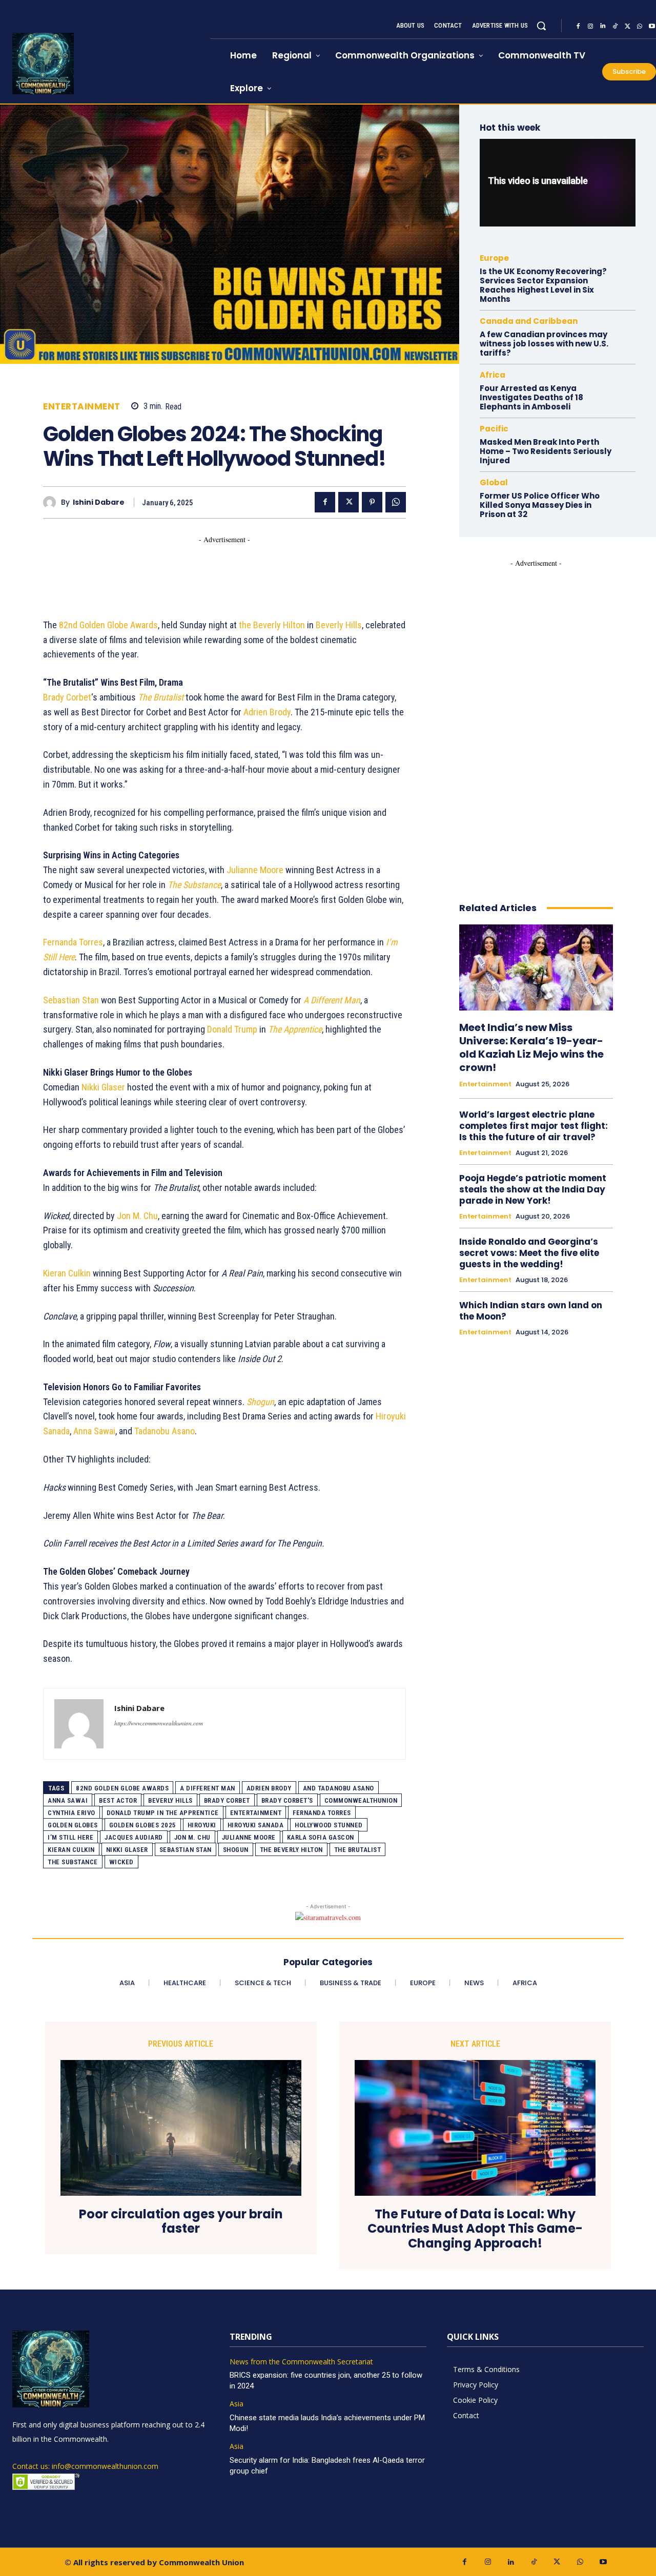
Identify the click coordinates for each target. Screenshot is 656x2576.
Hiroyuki (202, 1825)
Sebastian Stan (71, 1000)
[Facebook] (578, 26)
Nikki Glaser (103, 1087)
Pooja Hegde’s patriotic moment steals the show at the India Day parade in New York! (533, 1189)
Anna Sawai (94, 1431)
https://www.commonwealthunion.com (159, 1723)
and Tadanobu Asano (339, 1788)
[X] (627, 26)
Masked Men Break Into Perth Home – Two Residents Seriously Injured (546, 451)
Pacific (494, 429)
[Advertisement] (230, 568)
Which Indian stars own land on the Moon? (531, 1311)
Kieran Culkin (67, 1273)
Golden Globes (73, 1825)
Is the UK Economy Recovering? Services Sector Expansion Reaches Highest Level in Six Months (543, 285)
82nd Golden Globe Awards (108, 625)
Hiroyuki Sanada (256, 1825)
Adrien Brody (267, 712)
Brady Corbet (67, 697)
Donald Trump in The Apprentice (163, 1813)
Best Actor (118, 1800)
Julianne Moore (255, 870)
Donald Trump (232, 1029)
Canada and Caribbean (529, 321)
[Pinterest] (372, 502)
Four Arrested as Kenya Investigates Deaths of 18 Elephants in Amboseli (531, 397)
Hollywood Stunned (329, 1825)
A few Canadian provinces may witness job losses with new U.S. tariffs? (544, 344)
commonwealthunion (361, 1800)
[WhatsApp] (640, 26)
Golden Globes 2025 (143, 1825)
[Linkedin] (603, 26)
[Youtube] (603, 2562)
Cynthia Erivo (71, 1813)
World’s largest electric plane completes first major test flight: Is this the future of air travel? (534, 1126)
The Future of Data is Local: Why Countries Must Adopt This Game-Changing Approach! (475, 2229)
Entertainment (82, 407)
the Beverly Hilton (272, 625)
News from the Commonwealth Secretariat (301, 2362)
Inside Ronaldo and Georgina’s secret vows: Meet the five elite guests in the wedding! (529, 1253)
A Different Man (208, 1788)
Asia (237, 2404)
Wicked (121, 1862)
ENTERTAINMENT (256, 1813)
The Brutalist (358, 1850)
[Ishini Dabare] (52, 502)
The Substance (73, 1862)
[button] (541, 26)
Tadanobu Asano (165, 1431)
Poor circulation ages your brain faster (181, 2222)
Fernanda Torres (73, 942)
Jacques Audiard (134, 1837)
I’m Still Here (70, 1837)
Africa (493, 375)
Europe (494, 258)
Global (494, 482)
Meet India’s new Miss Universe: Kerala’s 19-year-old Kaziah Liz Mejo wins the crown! (531, 1047)
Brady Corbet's (287, 1800)
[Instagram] (590, 26)
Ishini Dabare (99, 502)
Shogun (236, 1850)
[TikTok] (615, 26)
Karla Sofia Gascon (321, 1837)
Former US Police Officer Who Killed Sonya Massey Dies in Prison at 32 (540, 505)
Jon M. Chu (137, 1216)
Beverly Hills (339, 625)
